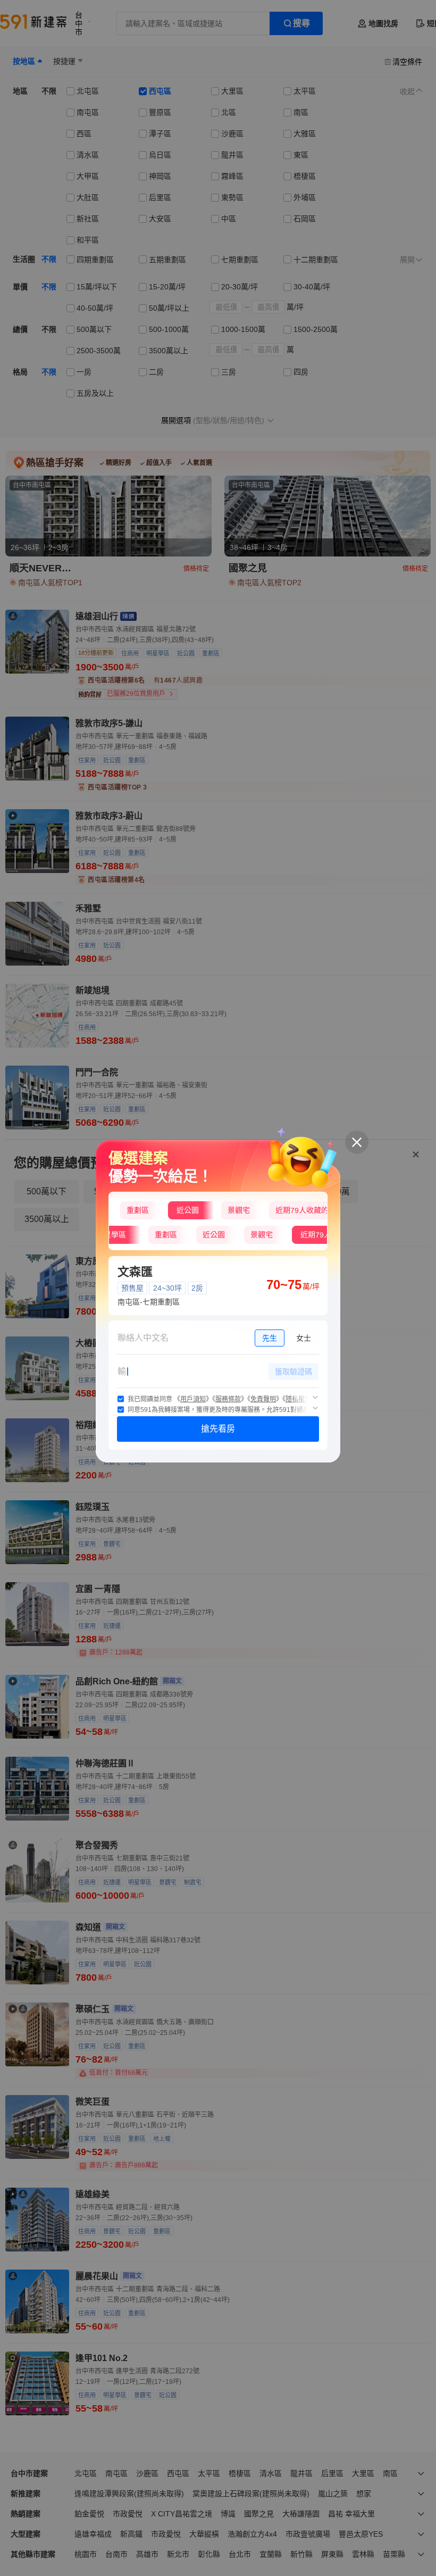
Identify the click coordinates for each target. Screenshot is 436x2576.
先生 (270, 1338)
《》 (193, 1399)
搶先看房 (218, 1429)
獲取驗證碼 (294, 1372)
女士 (304, 1338)
